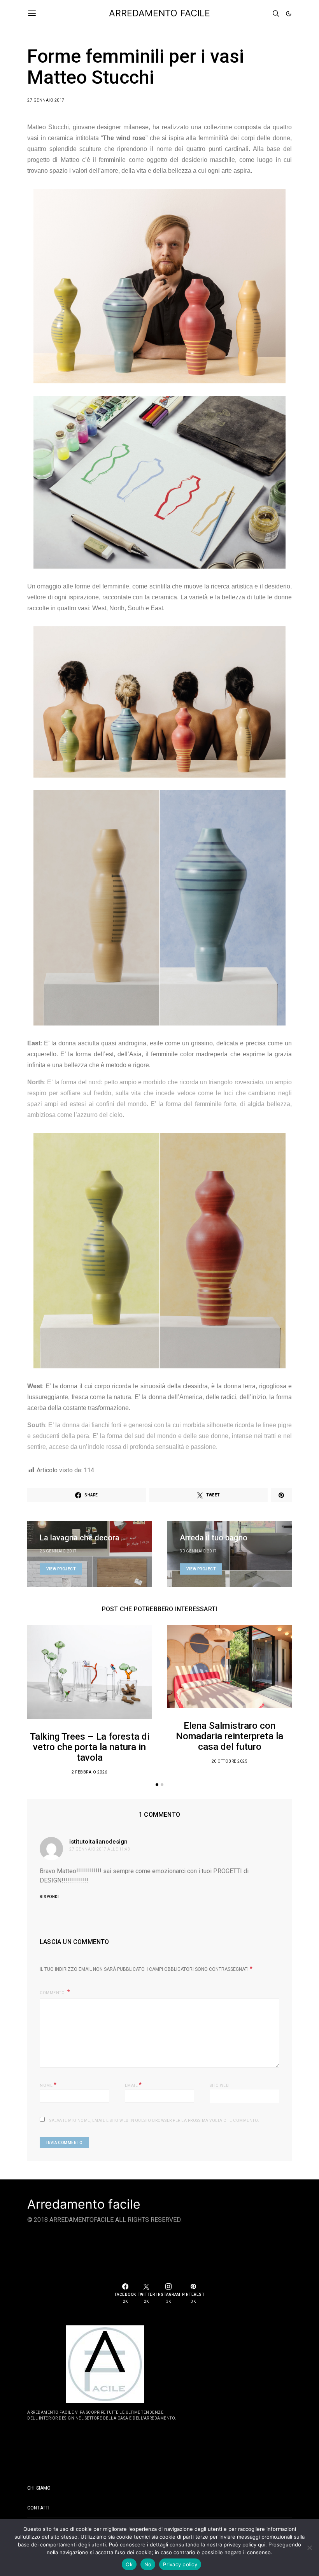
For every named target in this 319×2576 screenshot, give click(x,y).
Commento (53, 1993)
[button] (289, 14)
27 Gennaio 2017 (46, 100)
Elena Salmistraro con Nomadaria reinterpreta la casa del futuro (230, 1736)
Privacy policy (180, 2564)
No (148, 2564)
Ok (129, 2564)
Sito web (219, 2085)
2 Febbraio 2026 (89, 1772)
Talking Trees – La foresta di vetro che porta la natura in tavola (90, 1747)
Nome (48, 2085)
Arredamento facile (84, 2204)
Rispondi (49, 1897)
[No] (309, 2548)
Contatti (38, 2508)
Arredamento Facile (159, 13)
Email (133, 2085)
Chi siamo (39, 2488)
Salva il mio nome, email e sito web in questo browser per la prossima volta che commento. (154, 2120)
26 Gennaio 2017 (58, 1551)
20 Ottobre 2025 (230, 1761)
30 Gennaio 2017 (198, 1551)
